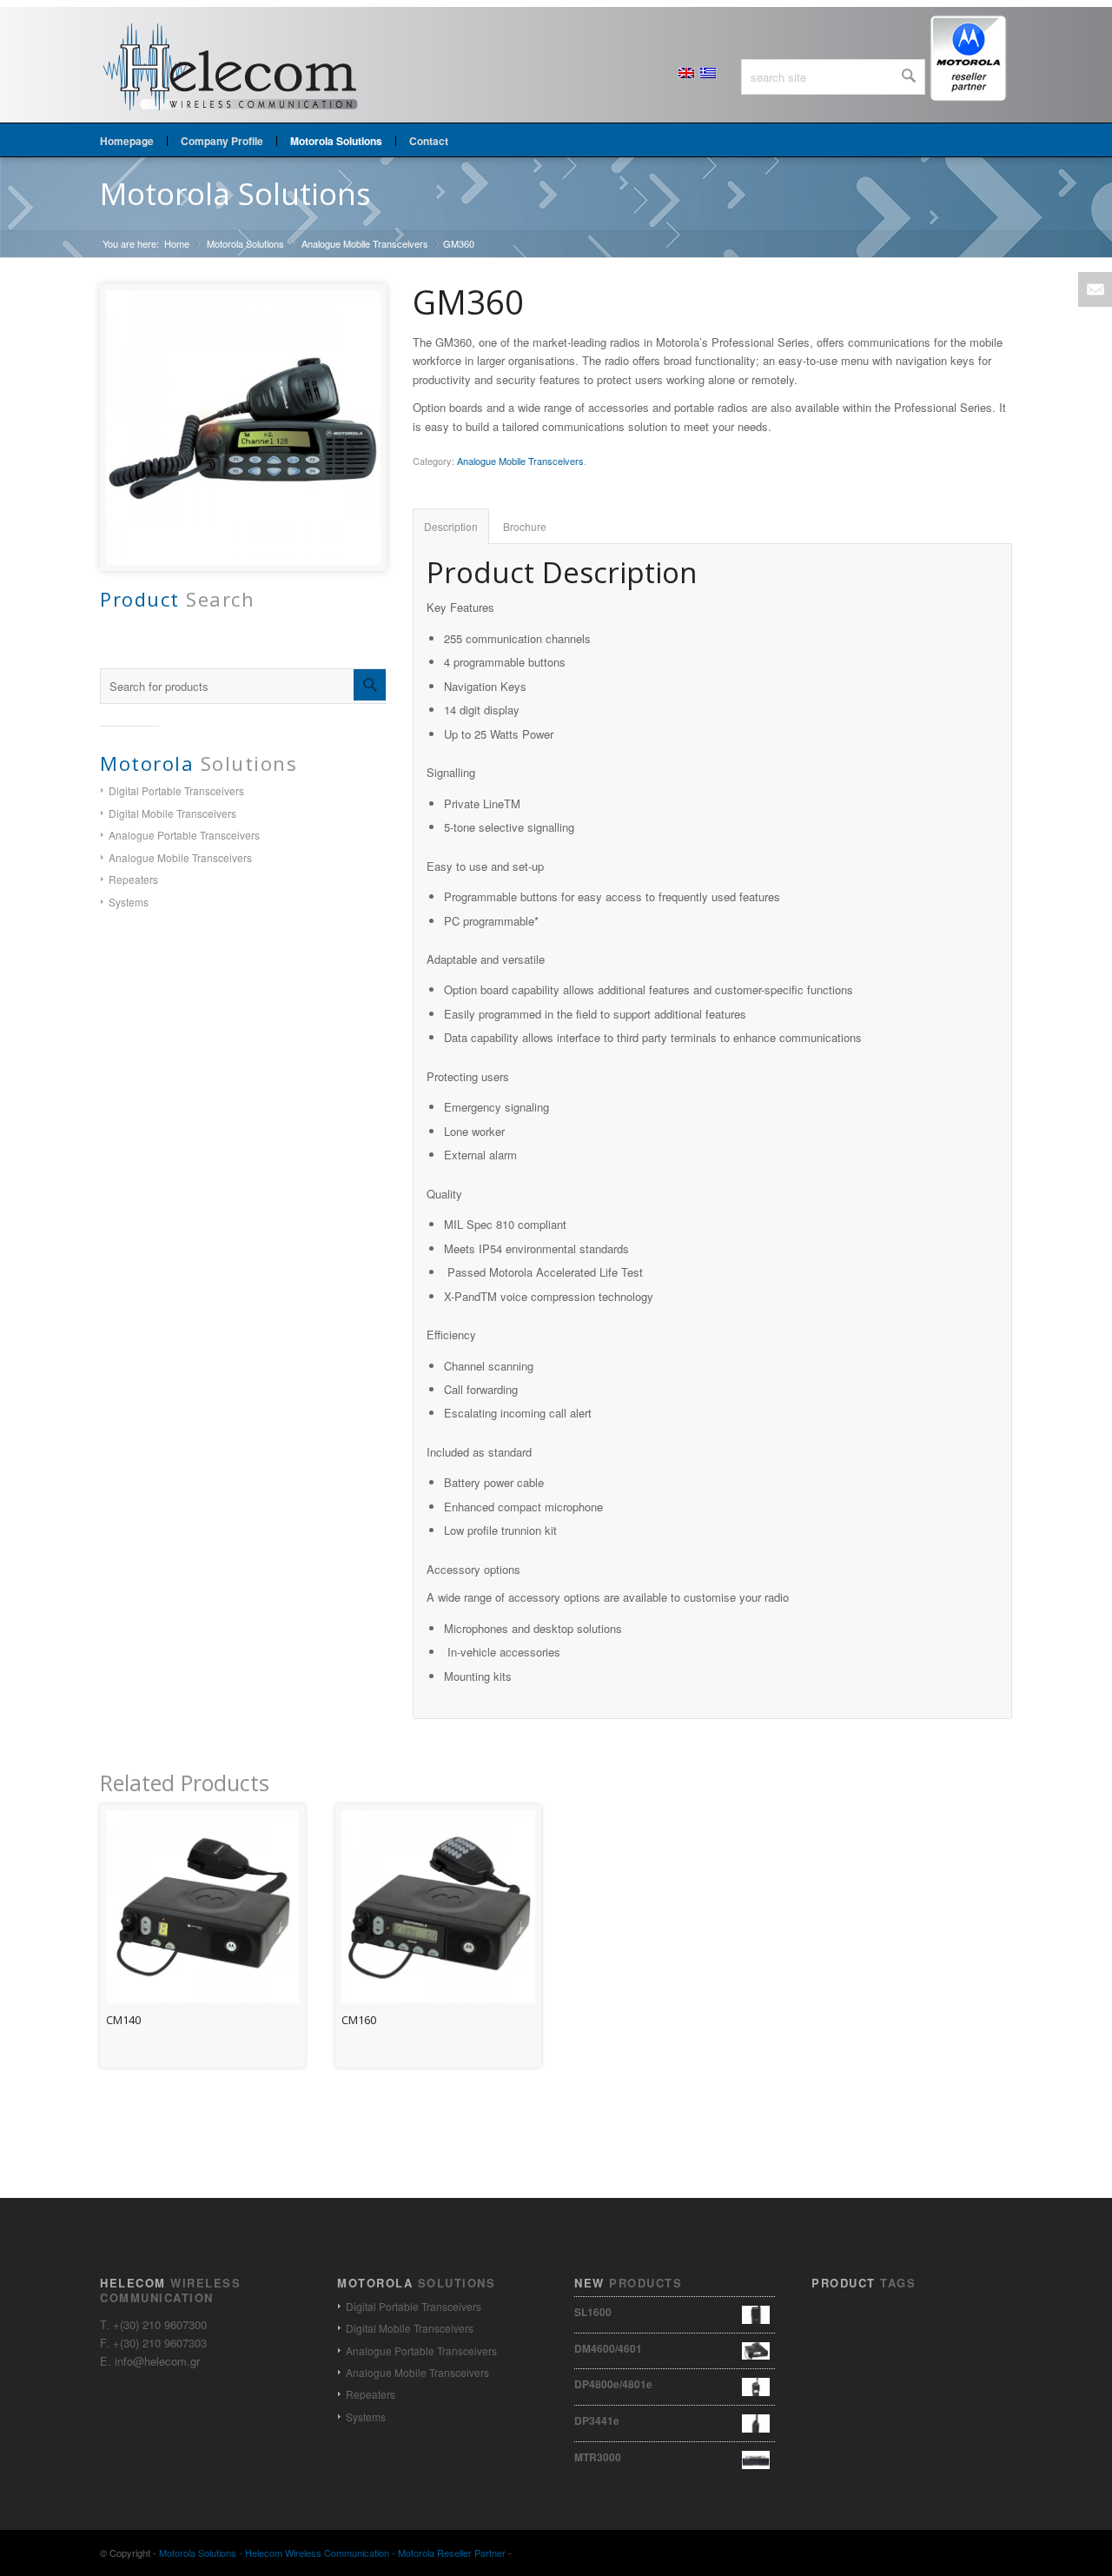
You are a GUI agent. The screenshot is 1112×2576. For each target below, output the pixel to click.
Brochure (525, 526)
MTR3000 (598, 2457)
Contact (429, 141)
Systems (129, 902)
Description (451, 526)
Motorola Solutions (235, 193)
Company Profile (222, 141)
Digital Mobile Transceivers (172, 813)
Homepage (127, 141)
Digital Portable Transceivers (176, 790)
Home (177, 244)
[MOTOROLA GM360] (243, 428)
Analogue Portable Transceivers (184, 835)
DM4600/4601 (608, 2348)
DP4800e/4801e (613, 2384)
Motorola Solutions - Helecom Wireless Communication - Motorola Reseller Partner (332, 2553)
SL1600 (593, 2312)
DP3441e (597, 2420)
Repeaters (133, 879)
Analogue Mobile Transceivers (365, 244)
